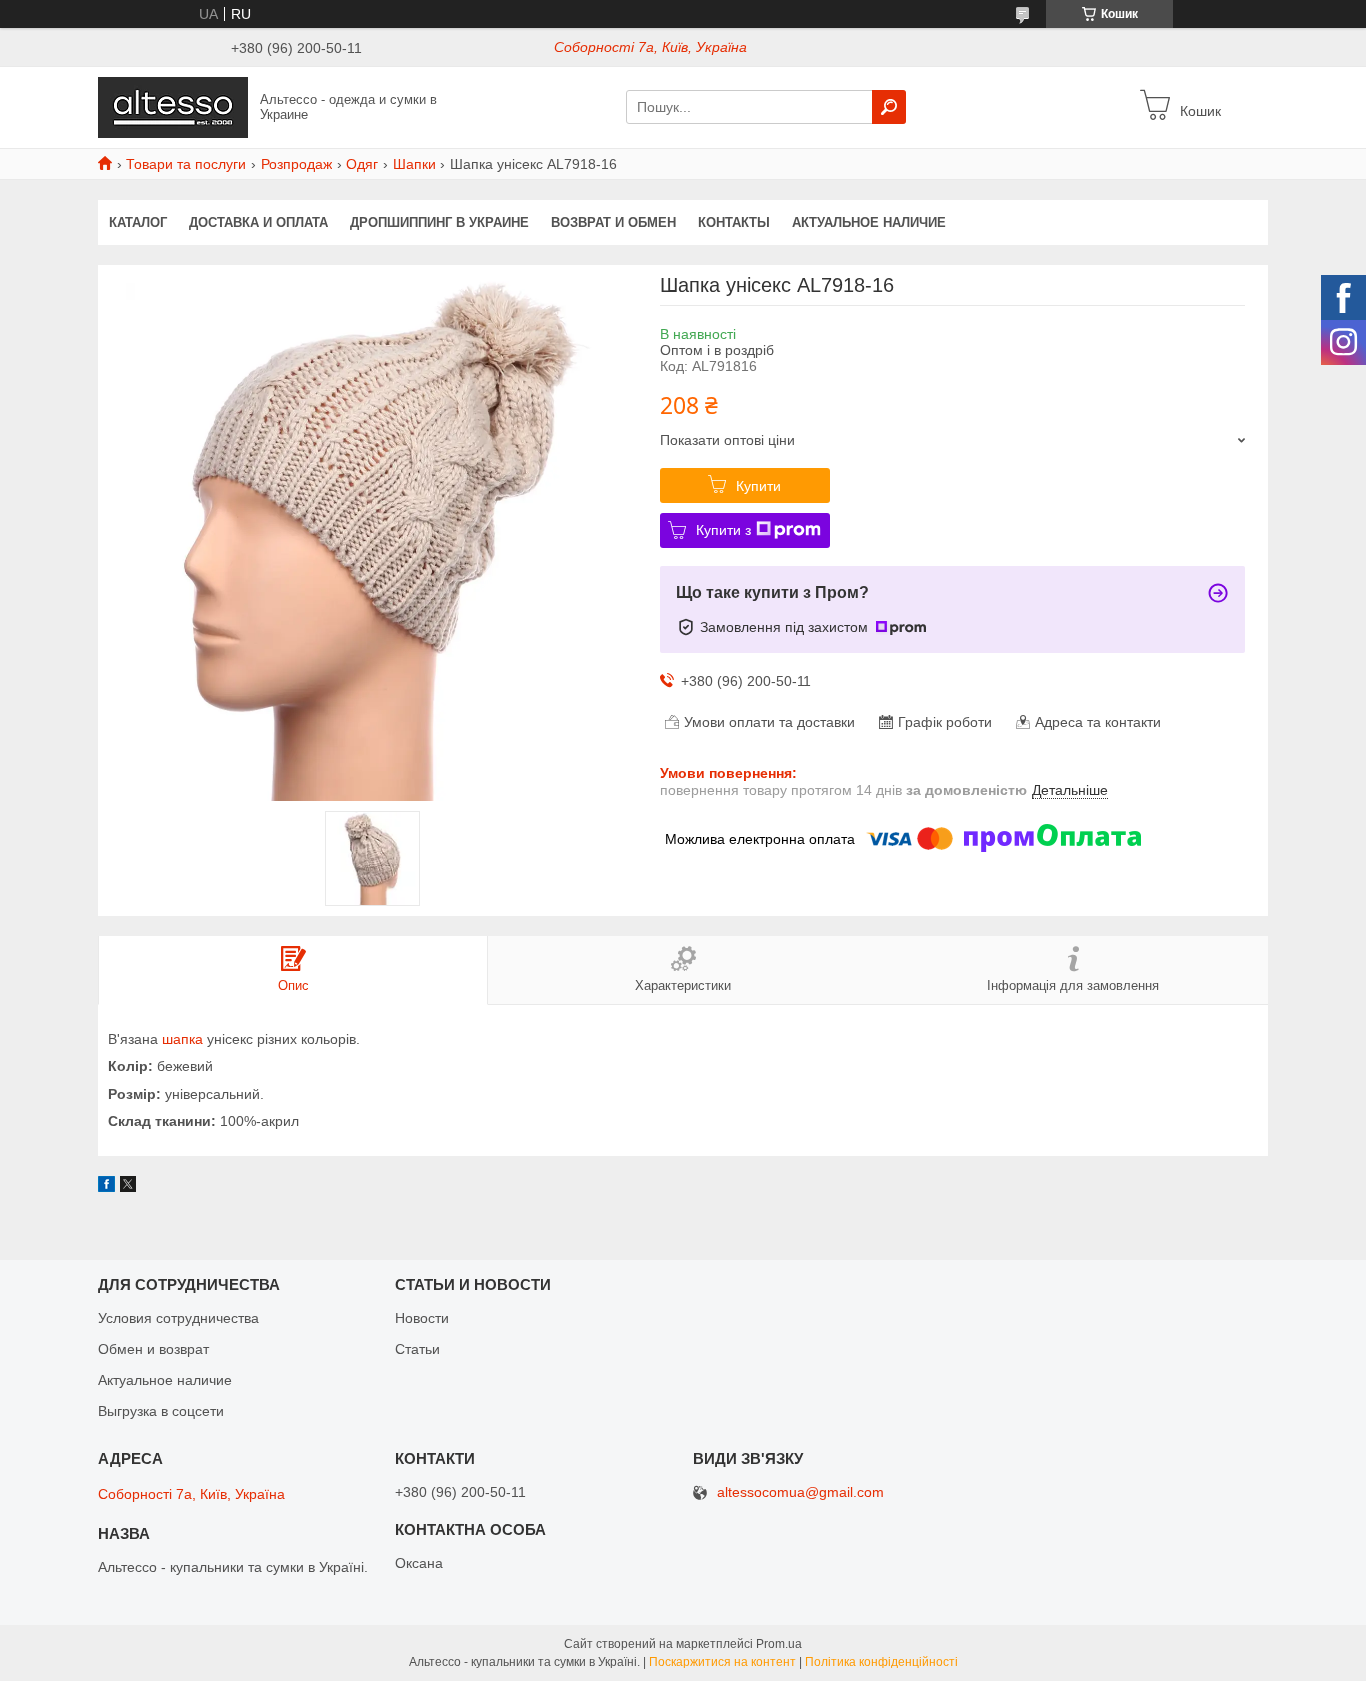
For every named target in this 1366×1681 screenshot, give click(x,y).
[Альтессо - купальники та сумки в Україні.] (173, 106)
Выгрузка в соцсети (161, 1411)
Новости (422, 1318)
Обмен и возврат (153, 1349)
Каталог (138, 222)
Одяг (362, 164)
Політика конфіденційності (881, 1662)
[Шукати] (889, 107)
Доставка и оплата (258, 222)
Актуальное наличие (869, 222)
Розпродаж (296, 164)
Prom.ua (779, 1644)
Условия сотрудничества (178, 1318)
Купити (758, 486)
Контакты (734, 222)
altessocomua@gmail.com (800, 1492)
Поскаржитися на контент (722, 1662)
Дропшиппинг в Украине (439, 222)
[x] (128, 1187)
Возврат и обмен (613, 222)
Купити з (723, 530)
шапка (182, 1039)
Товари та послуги (186, 164)
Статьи (417, 1349)
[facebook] (106, 1187)
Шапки (414, 164)
